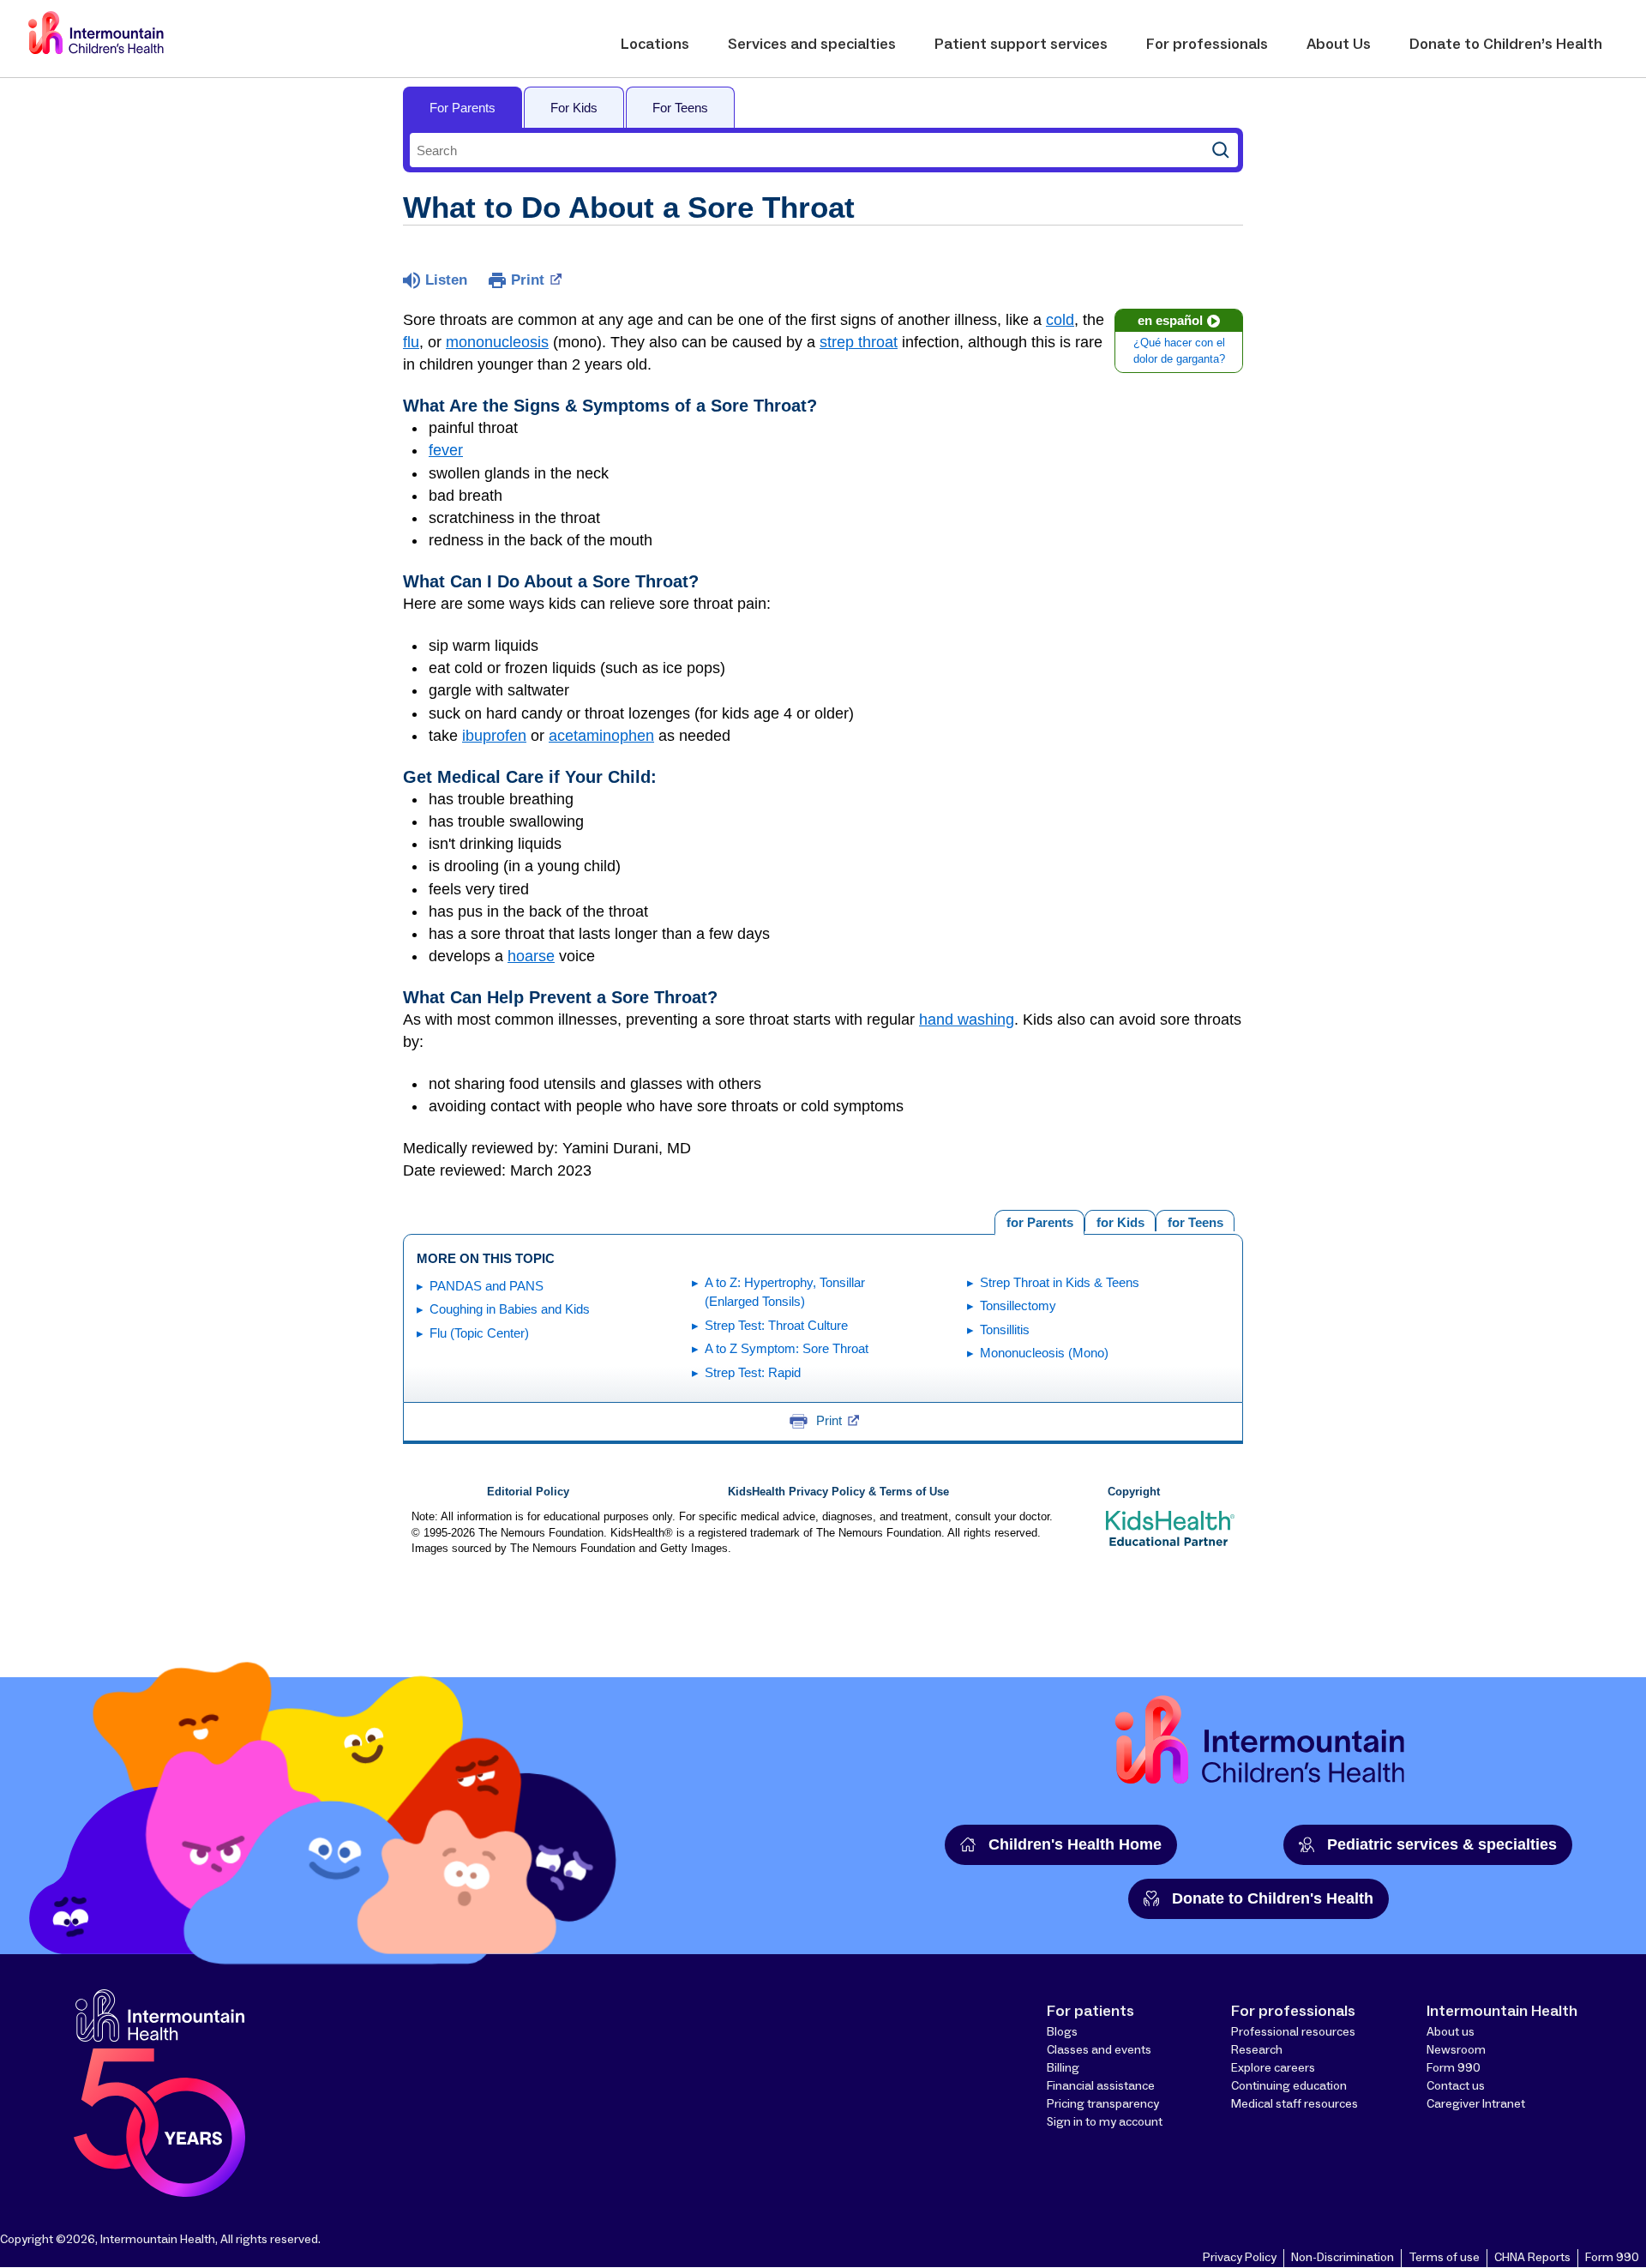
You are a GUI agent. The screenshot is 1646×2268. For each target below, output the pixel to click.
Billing (1063, 2068)
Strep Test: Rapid (753, 1372)
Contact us (1456, 2086)
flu (411, 342)
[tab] (1195, 1221)
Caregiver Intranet (1476, 2104)
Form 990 (1454, 2068)
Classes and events (1099, 2050)
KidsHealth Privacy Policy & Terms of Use (838, 1492)
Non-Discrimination (1343, 2258)
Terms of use (1444, 2258)
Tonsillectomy (1018, 1305)
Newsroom (1456, 2050)
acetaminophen (601, 736)
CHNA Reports (1532, 2258)
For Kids (574, 108)
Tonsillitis (1005, 1330)
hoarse (531, 956)
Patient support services (1021, 45)
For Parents (463, 108)
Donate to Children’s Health (1506, 45)
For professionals (1207, 45)
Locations (655, 45)
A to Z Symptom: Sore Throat (787, 1348)
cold (1060, 320)
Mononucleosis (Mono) (1044, 1353)
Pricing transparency (1103, 2104)
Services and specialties (812, 45)
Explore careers (1273, 2068)
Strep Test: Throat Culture (776, 1325)
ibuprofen (494, 736)
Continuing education (1289, 2086)
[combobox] (807, 150)
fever (446, 450)
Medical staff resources (1295, 2104)
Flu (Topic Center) (479, 1333)
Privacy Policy (1240, 2258)
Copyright (1134, 1492)
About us (1451, 2032)
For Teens (680, 108)
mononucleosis (497, 342)
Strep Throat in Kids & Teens (1060, 1282)
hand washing (967, 1020)
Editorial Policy (528, 1492)
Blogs (1062, 2032)
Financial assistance (1101, 2086)
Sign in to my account (1105, 2122)
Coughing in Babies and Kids (510, 1309)
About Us (1339, 45)
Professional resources (1293, 2032)
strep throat (859, 342)
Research (1257, 2050)
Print (528, 280)
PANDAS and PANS (487, 1286)
